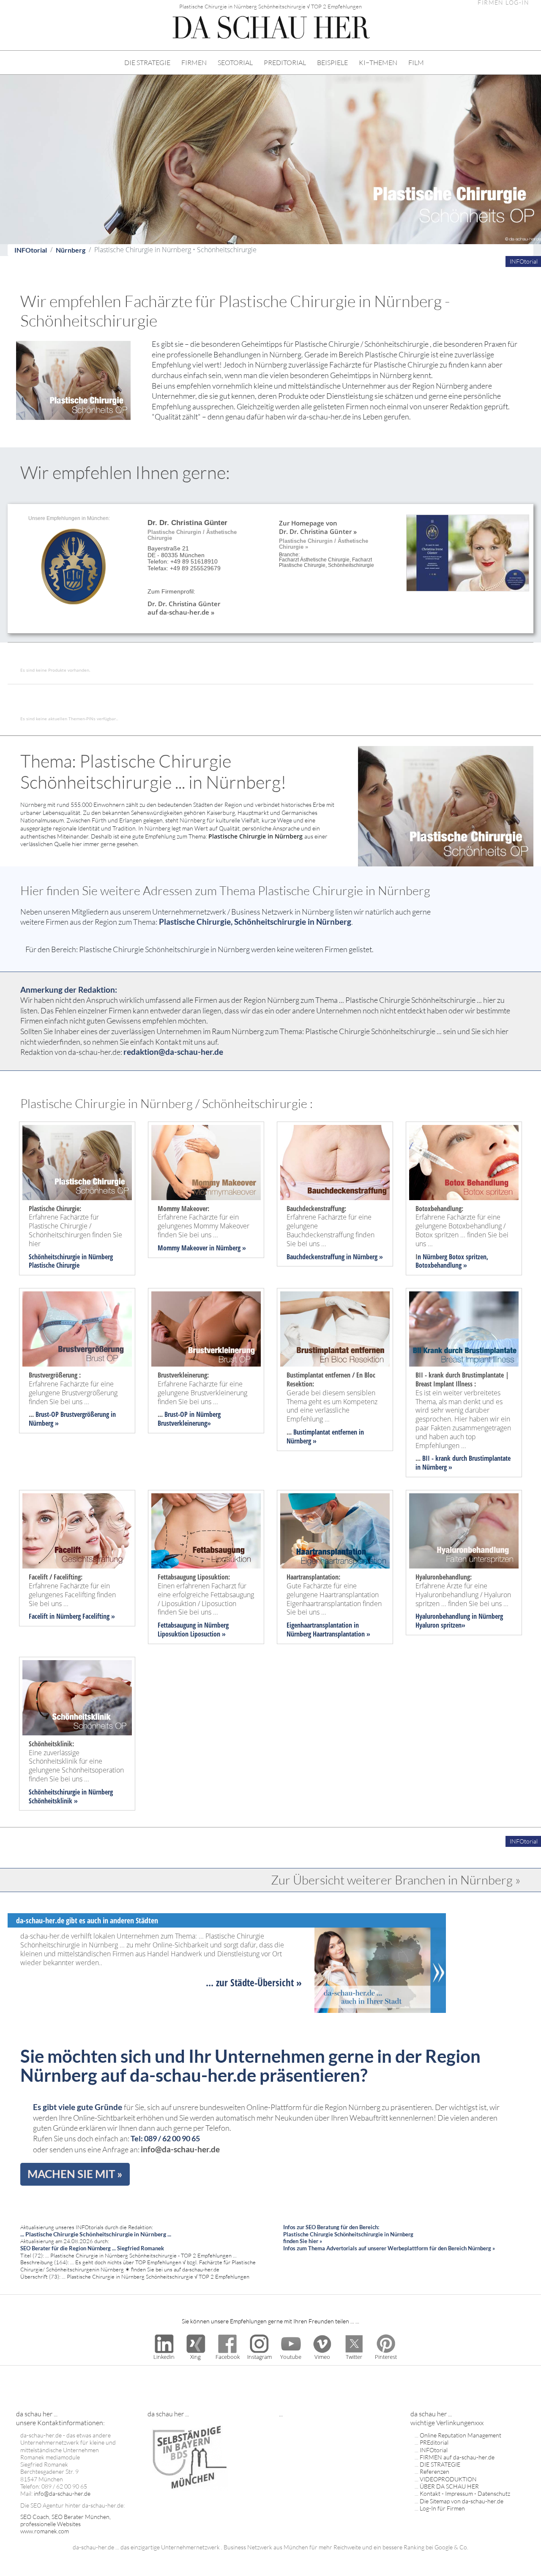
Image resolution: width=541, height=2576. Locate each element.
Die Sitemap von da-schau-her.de (462, 2501)
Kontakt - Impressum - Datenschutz (465, 2493)
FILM (416, 63)
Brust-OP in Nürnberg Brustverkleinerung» (189, 1419)
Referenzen (434, 2471)
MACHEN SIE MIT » (75, 2174)
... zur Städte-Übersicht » (254, 1982)
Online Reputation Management (460, 2435)
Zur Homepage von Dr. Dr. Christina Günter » (318, 527)
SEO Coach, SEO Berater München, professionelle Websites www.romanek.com (66, 2524)
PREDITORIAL (285, 63)
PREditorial (434, 2442)
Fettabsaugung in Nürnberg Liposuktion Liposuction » (193, 1630)
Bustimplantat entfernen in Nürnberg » (325, 1436)
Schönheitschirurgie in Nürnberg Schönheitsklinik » (71, 1796)
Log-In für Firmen (442, 2508)
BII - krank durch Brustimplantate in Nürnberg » (463, 1463)
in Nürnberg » (227, 1248)
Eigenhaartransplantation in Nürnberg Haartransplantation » (328, 1630)
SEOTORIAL (235, 63)
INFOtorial (31, 250)
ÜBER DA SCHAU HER (449, 2486)
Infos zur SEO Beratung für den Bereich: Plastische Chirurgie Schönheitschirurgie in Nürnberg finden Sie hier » (348, 2234)
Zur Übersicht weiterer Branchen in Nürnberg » (396, 1880)
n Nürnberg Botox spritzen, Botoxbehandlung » (452, 1261)
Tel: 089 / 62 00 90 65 (165, 2139)
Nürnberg (71, 250)
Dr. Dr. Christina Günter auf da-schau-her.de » (184, 608)
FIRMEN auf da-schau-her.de (457, 2457)
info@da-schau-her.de (180, 2149)
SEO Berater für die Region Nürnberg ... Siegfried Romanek (92, 2248)
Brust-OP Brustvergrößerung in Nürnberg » (72, 1419)
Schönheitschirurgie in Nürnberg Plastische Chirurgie (71, 1261)
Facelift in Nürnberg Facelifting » (72, 1616)
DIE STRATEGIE (147, 63)
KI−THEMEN (378, 63)
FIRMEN (194, 63)
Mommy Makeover (183, 1248)
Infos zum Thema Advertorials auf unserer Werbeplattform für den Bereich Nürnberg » (389, 2248)
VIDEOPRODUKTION (448, 2479)
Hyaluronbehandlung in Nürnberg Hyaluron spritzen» (459, 1621)
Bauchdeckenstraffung (316, 1257)
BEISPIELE (332, 63)
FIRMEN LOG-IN (503, 3)
